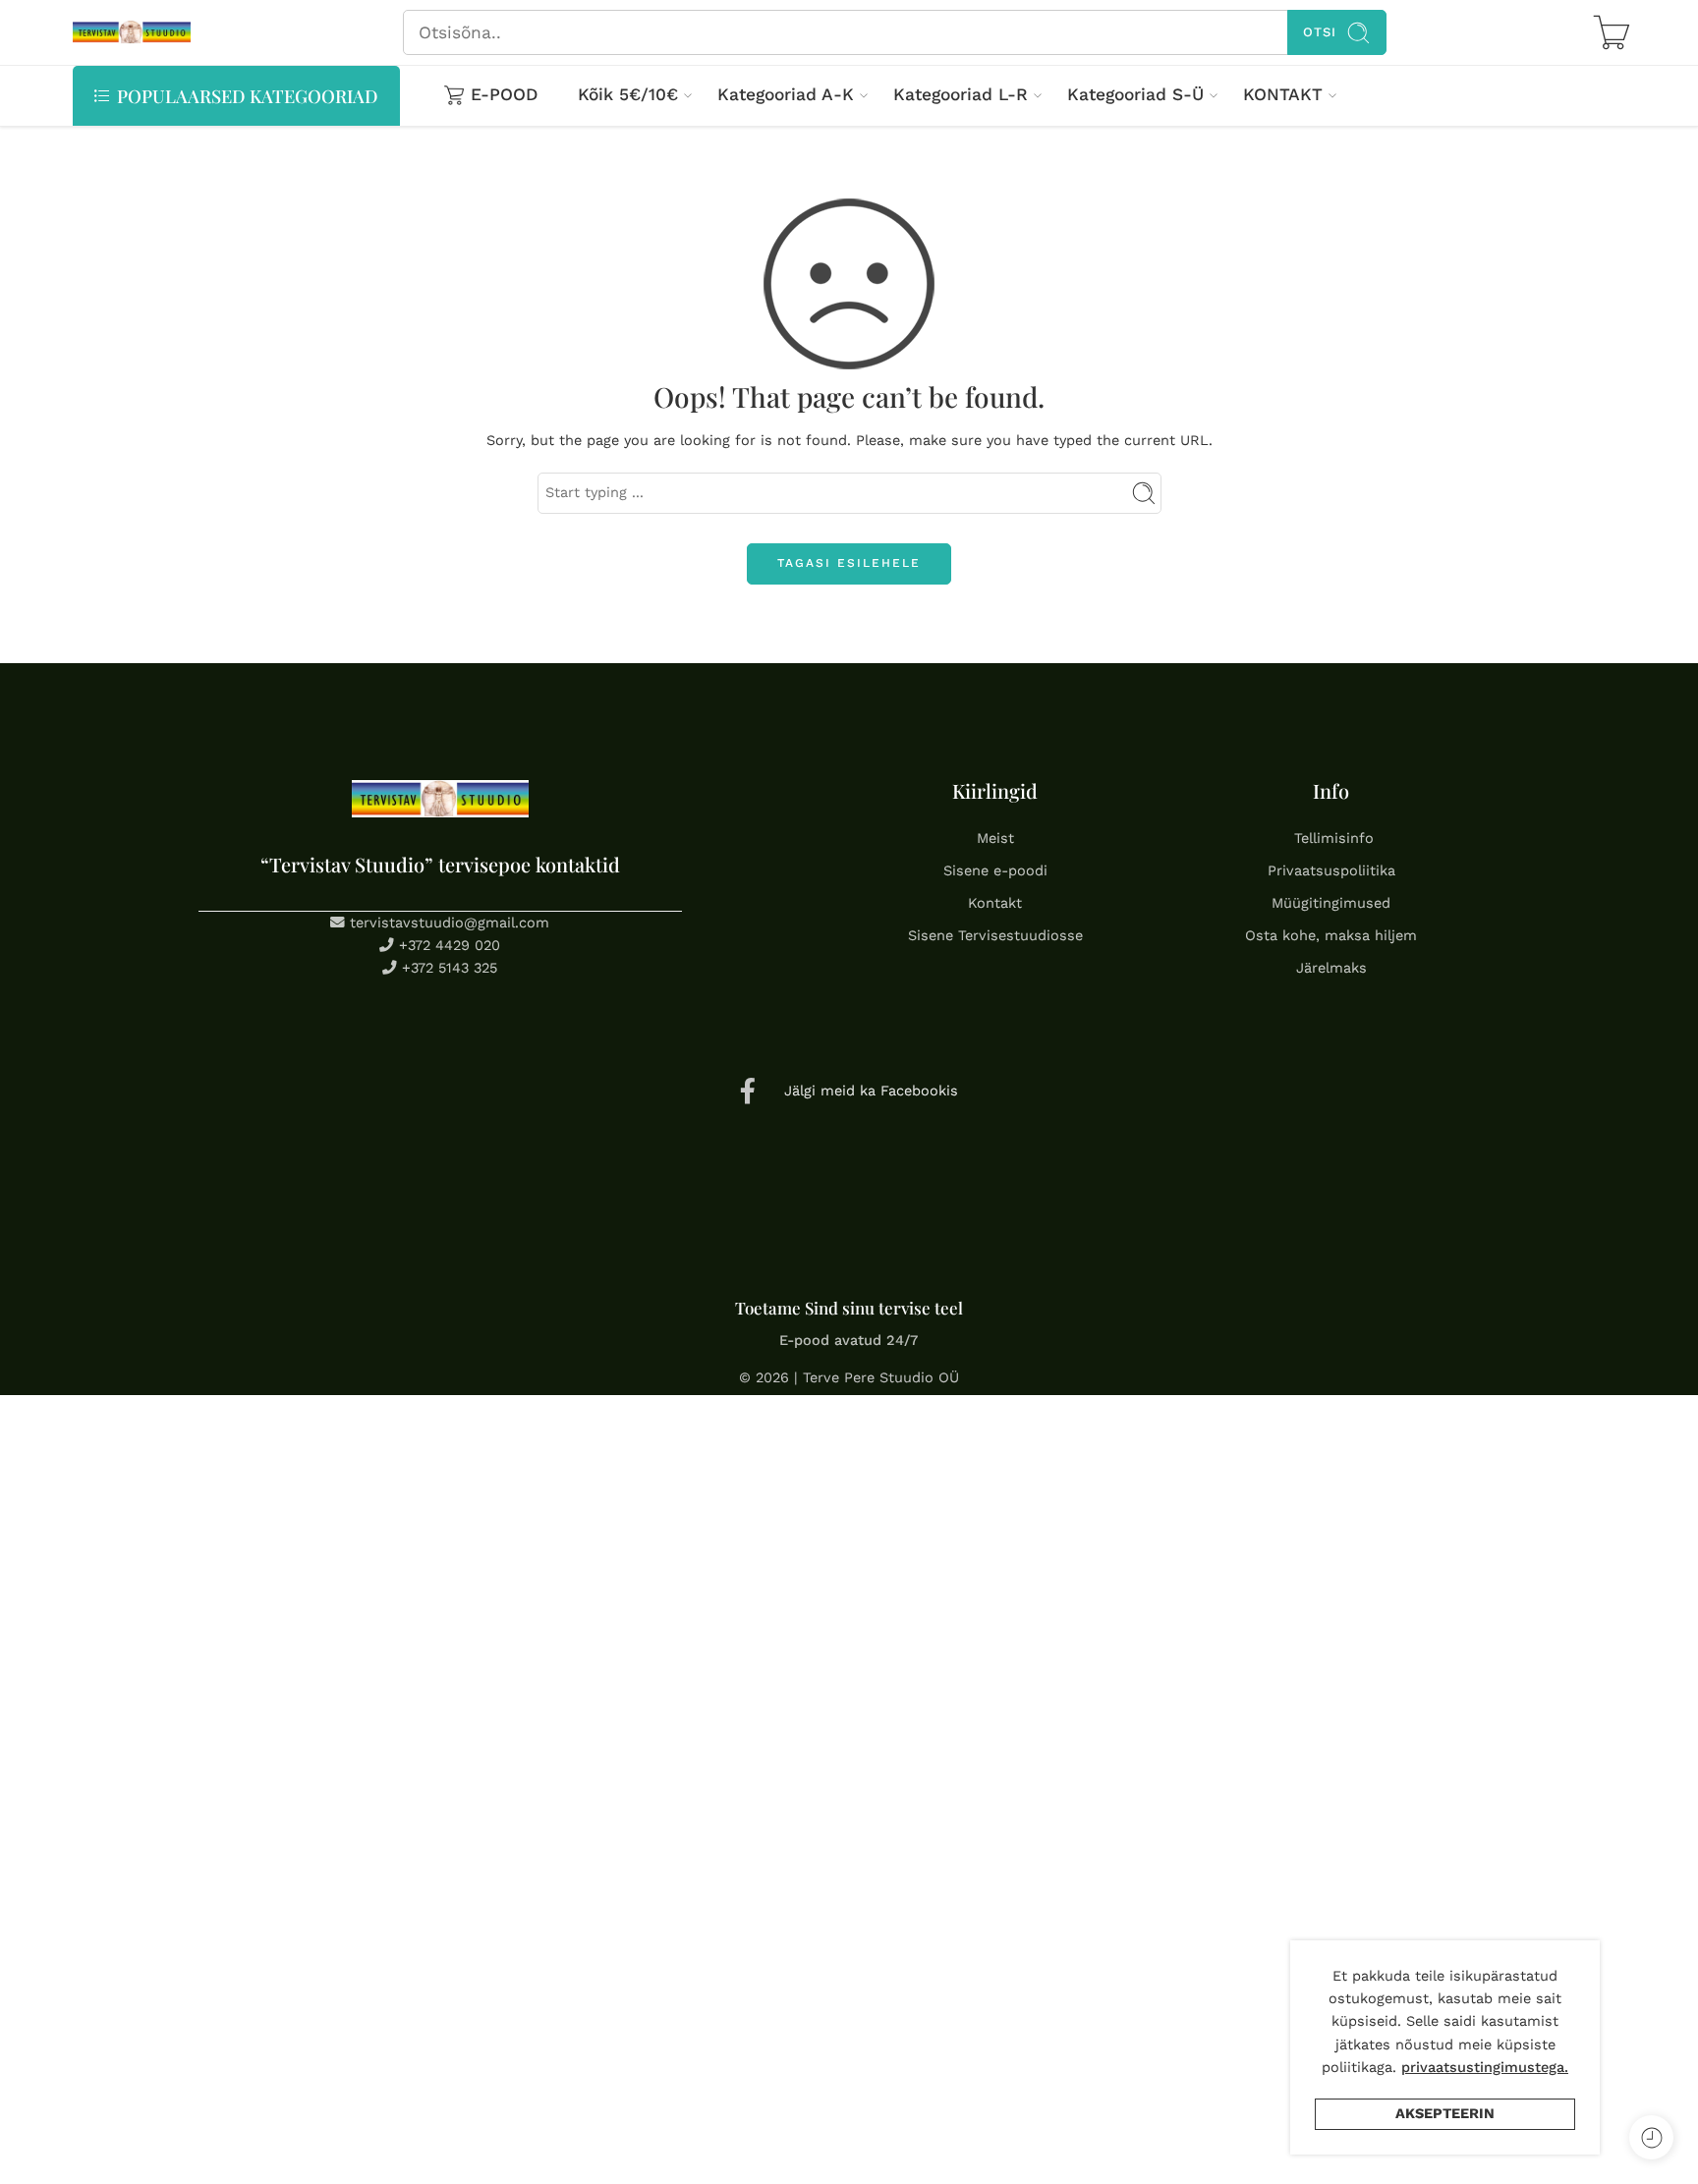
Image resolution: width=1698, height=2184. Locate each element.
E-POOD (505, 94)
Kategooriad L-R (961, 94)
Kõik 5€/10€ (628, 94)
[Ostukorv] (1612, 32)
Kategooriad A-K (786, 94)
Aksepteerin (1445, 2114)
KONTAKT (1283, 94)
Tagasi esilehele (849, 563)
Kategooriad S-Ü (1135, 94)
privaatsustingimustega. (1485, 2068)
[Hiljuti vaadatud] (1651, 2137)
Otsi (1320, 32)
